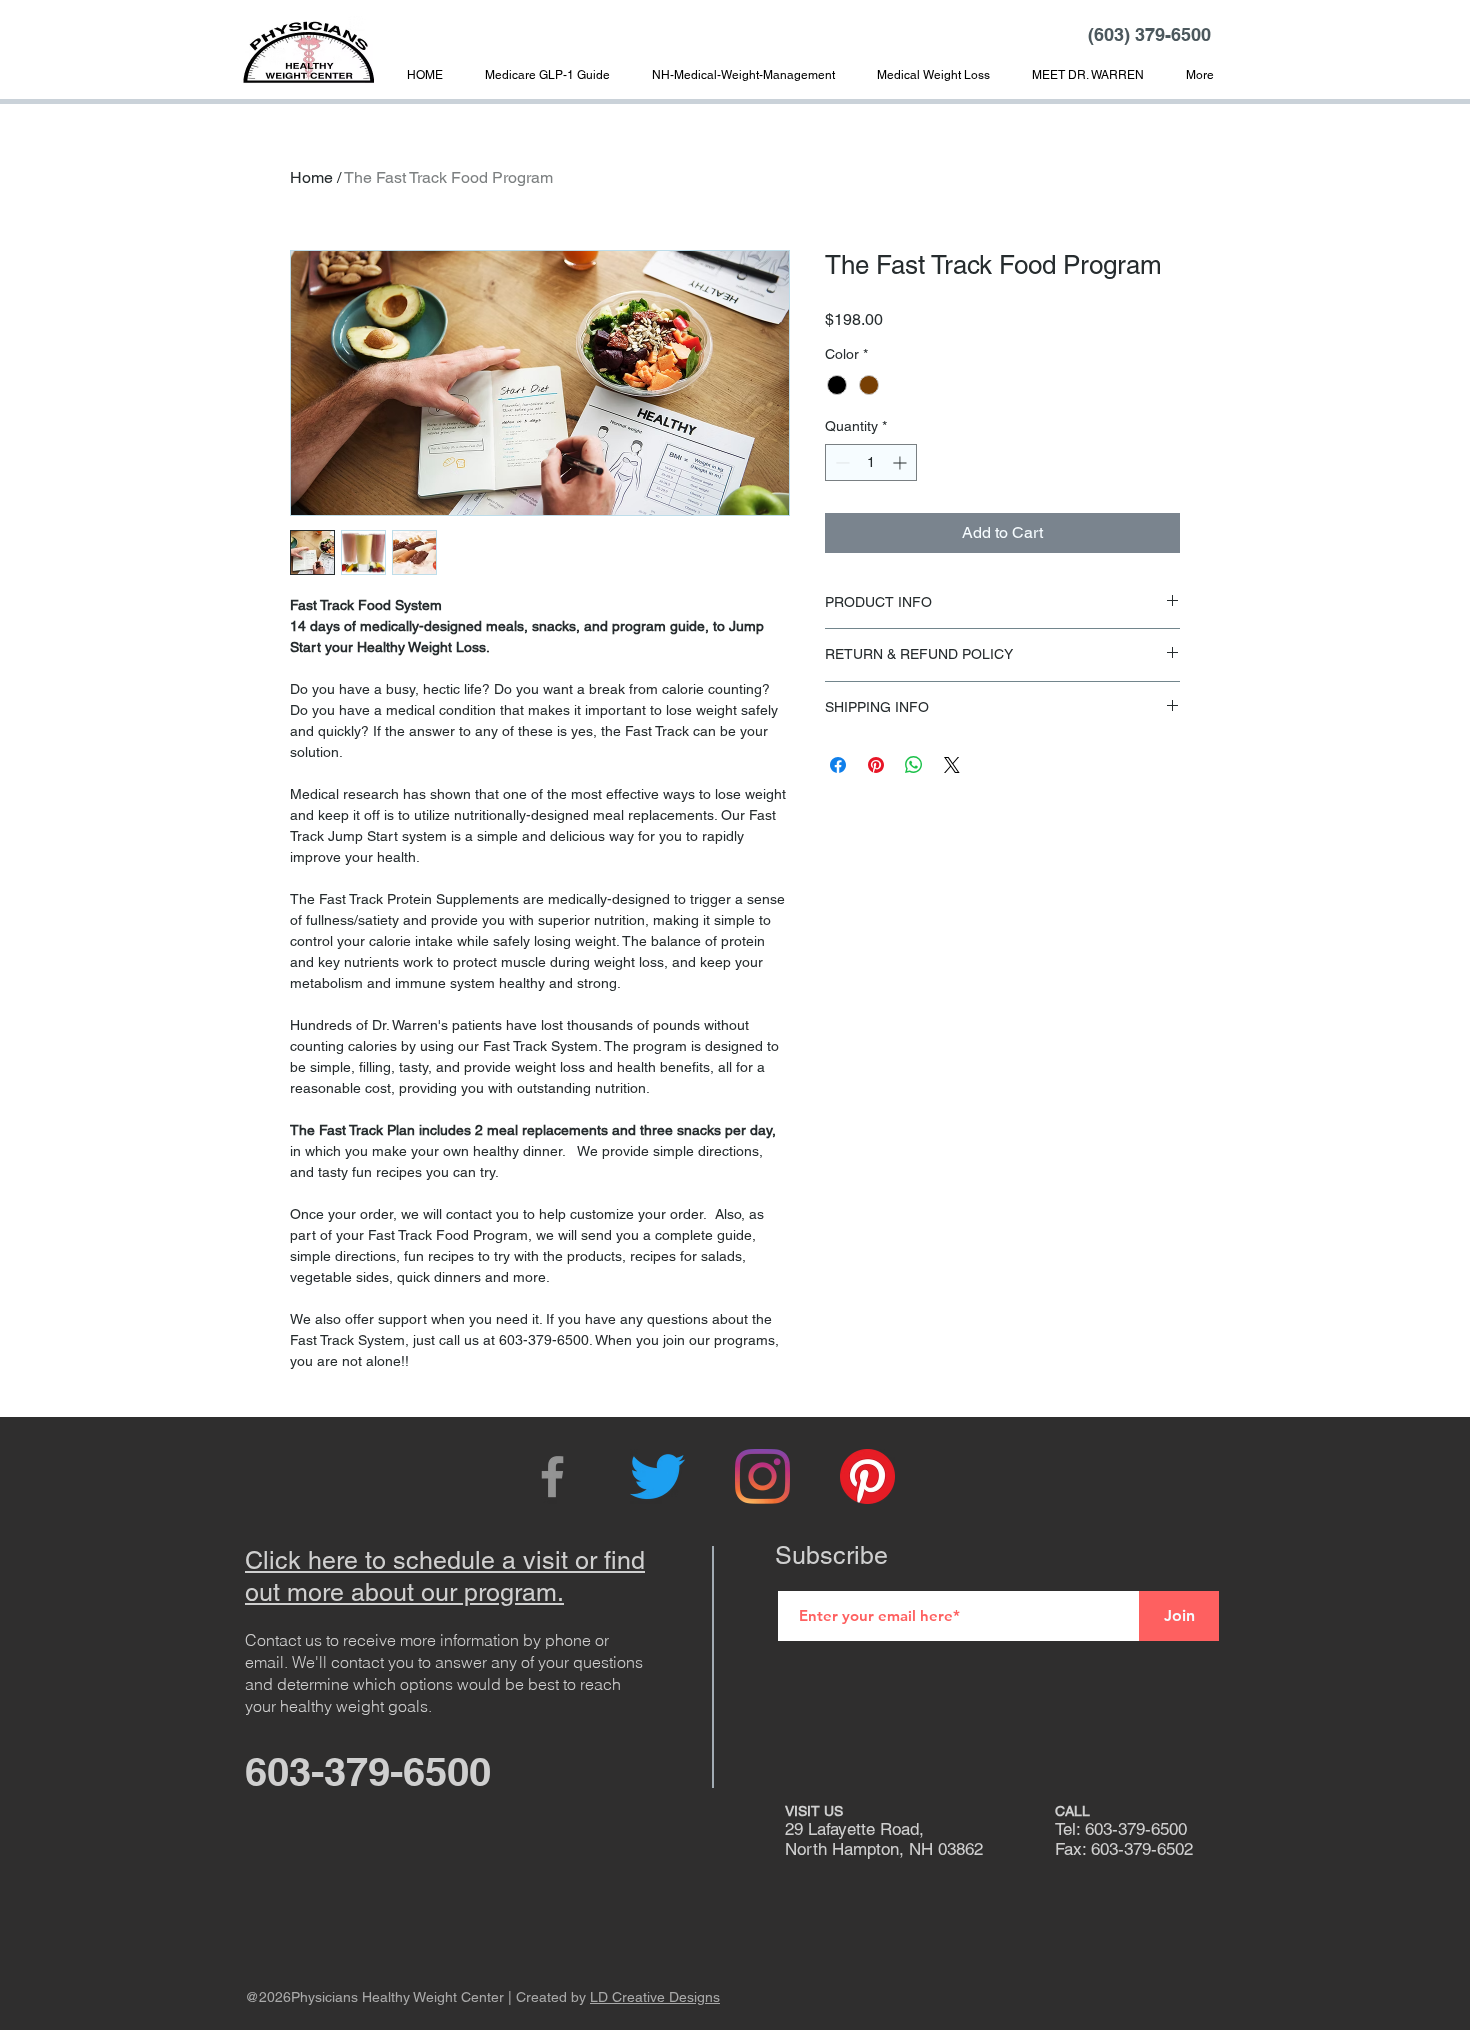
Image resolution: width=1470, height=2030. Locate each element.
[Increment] (901, 462)
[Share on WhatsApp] (914, 765)
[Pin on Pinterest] (876, 765)
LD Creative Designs (655, 1997)
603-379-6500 (368, 1771)
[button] (1088, 75)
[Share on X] (952, 765)
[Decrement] (840, 462)
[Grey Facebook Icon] (552, 1476)
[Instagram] (762, 1476)
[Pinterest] (867, 1476)
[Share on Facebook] (838, 765)
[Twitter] (657, 1476)
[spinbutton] (871, 462)
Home (311, 177)
